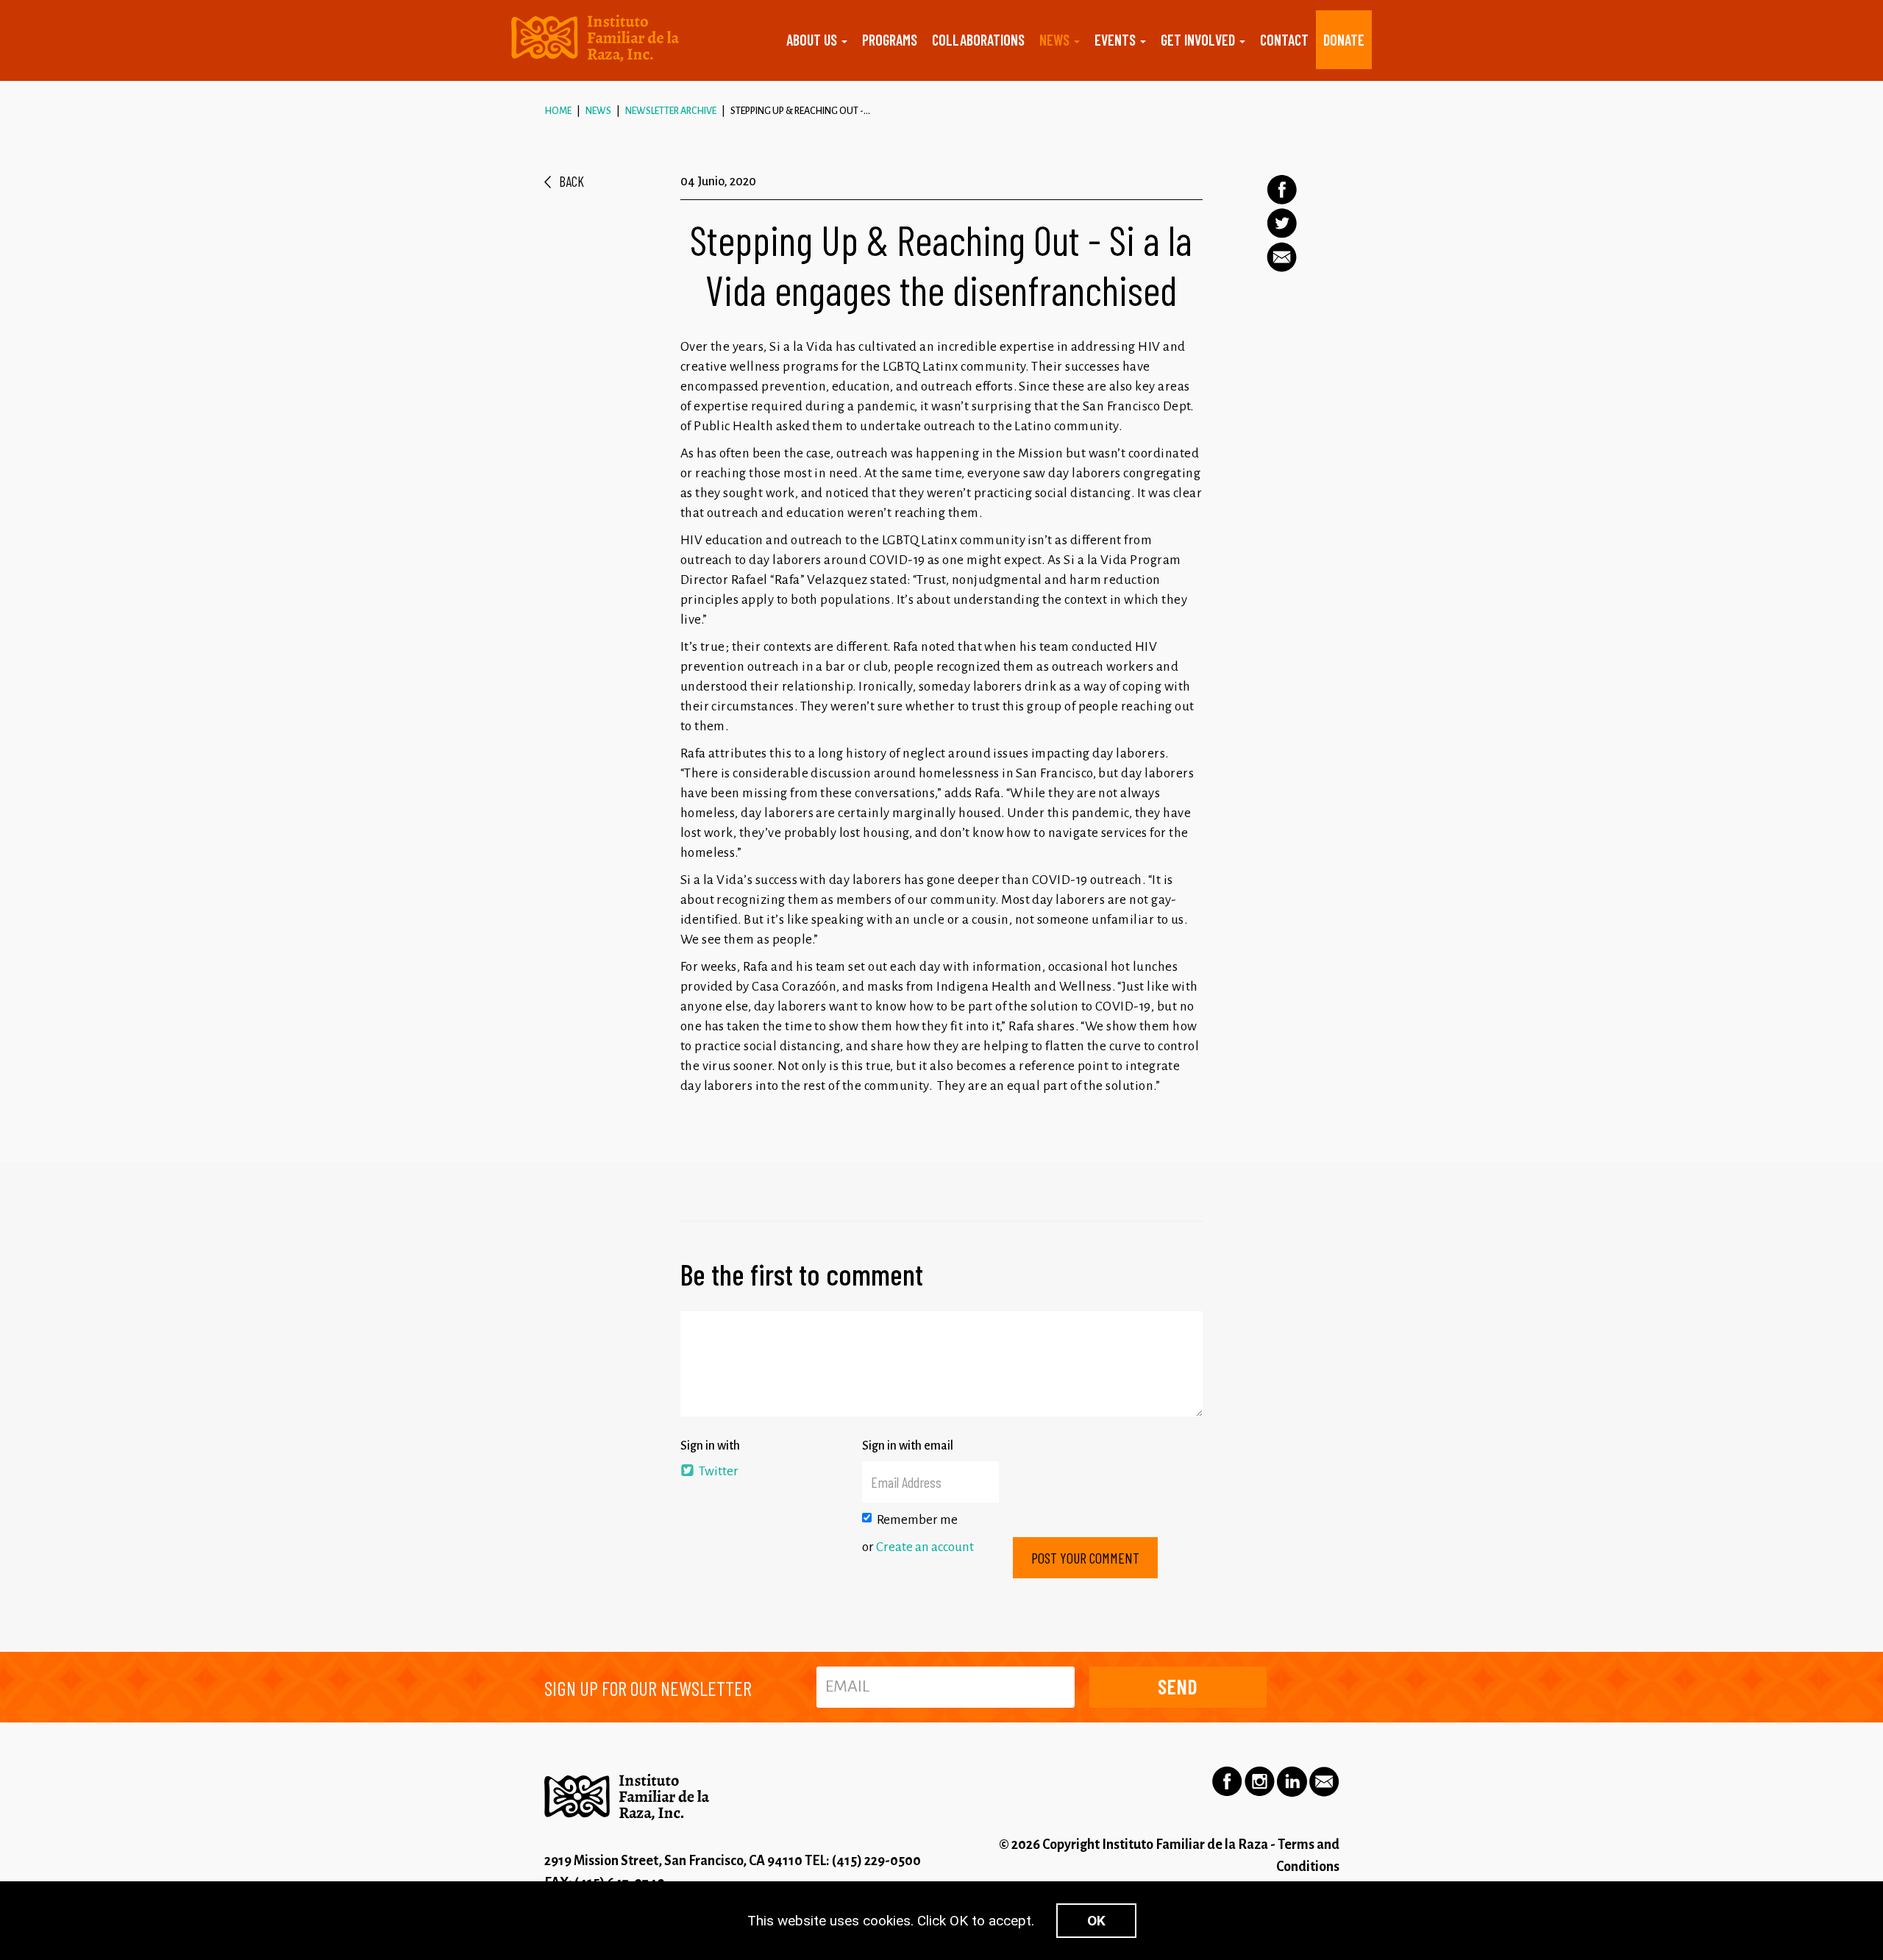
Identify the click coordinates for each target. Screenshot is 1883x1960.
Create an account (925, 1547)
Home (558, 111)
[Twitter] (1282, 223)
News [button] (1056, 40)
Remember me (917, 1520)
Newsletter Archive (671, 111)
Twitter (718, 1471)
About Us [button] (813, 40)
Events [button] (1117, 40)
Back (572, 181)
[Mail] (1282, 257)
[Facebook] (1282, 190)
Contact (1284, 40)
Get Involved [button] (1199, 40)
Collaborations (978, 40)
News (598, 111)
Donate (1344, 40)
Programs (890, 40)
